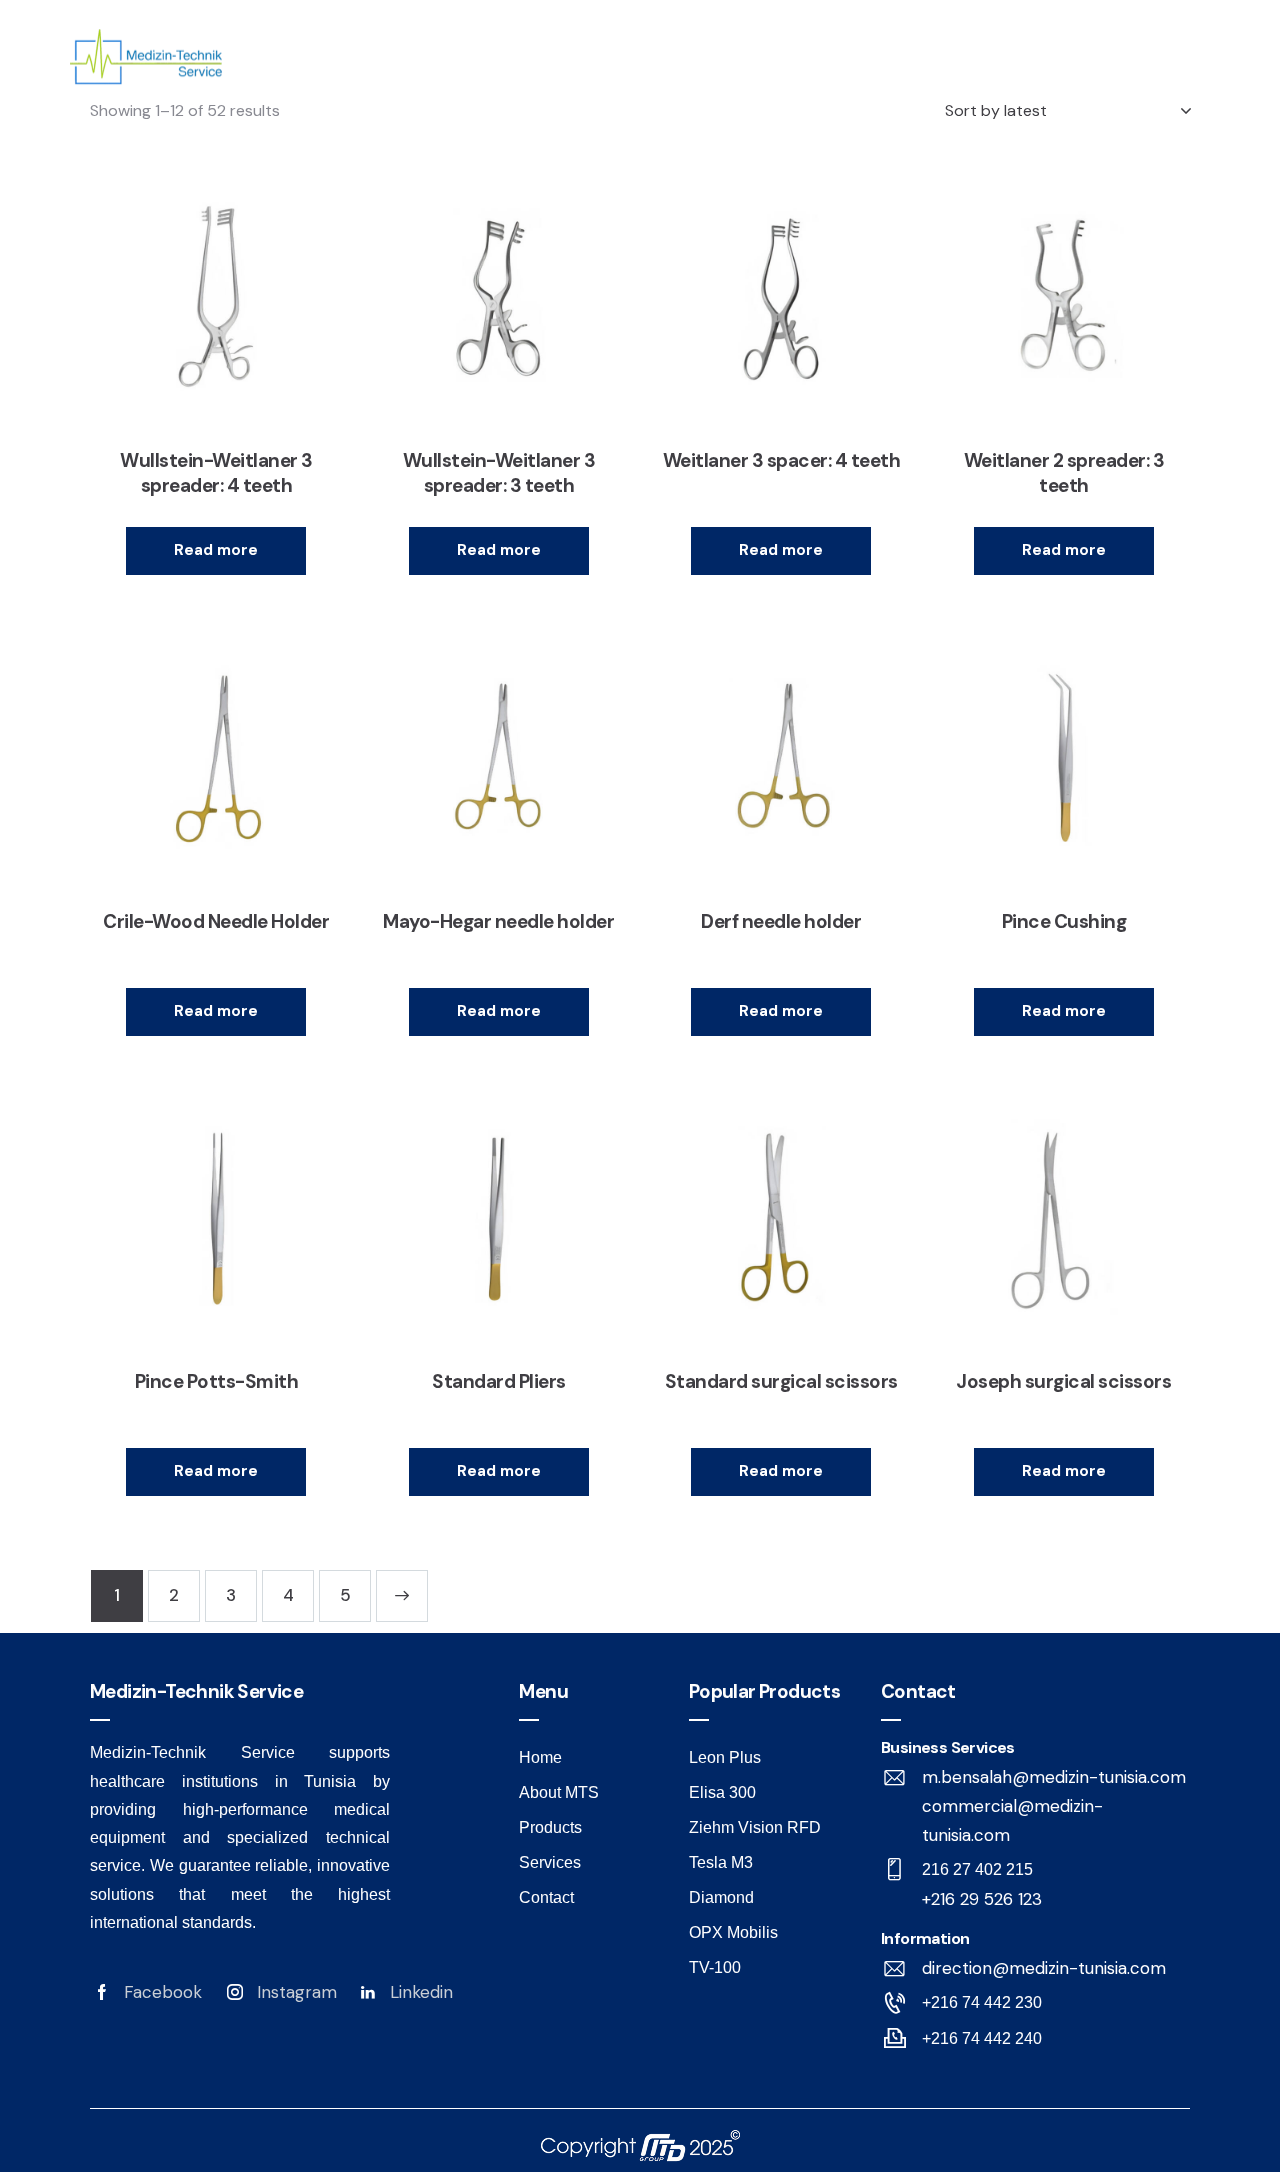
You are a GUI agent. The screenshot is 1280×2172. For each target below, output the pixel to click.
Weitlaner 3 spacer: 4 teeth (782, 461)
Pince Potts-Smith (217, 1382)
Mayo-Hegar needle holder (498, 922)
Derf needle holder (781, 922)
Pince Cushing (1064, 922)
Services (927, 73)
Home (442, 73)
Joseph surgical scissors (1063, 1382)
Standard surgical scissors (781, 1382)
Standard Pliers (499, 1382)
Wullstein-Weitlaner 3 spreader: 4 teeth (216, 473)
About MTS (584, 73)
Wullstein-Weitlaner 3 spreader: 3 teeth (499, 473)
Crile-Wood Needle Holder (216, 922)
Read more (216, 550)
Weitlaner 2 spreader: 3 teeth (1064, 473)
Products (761, 73)
